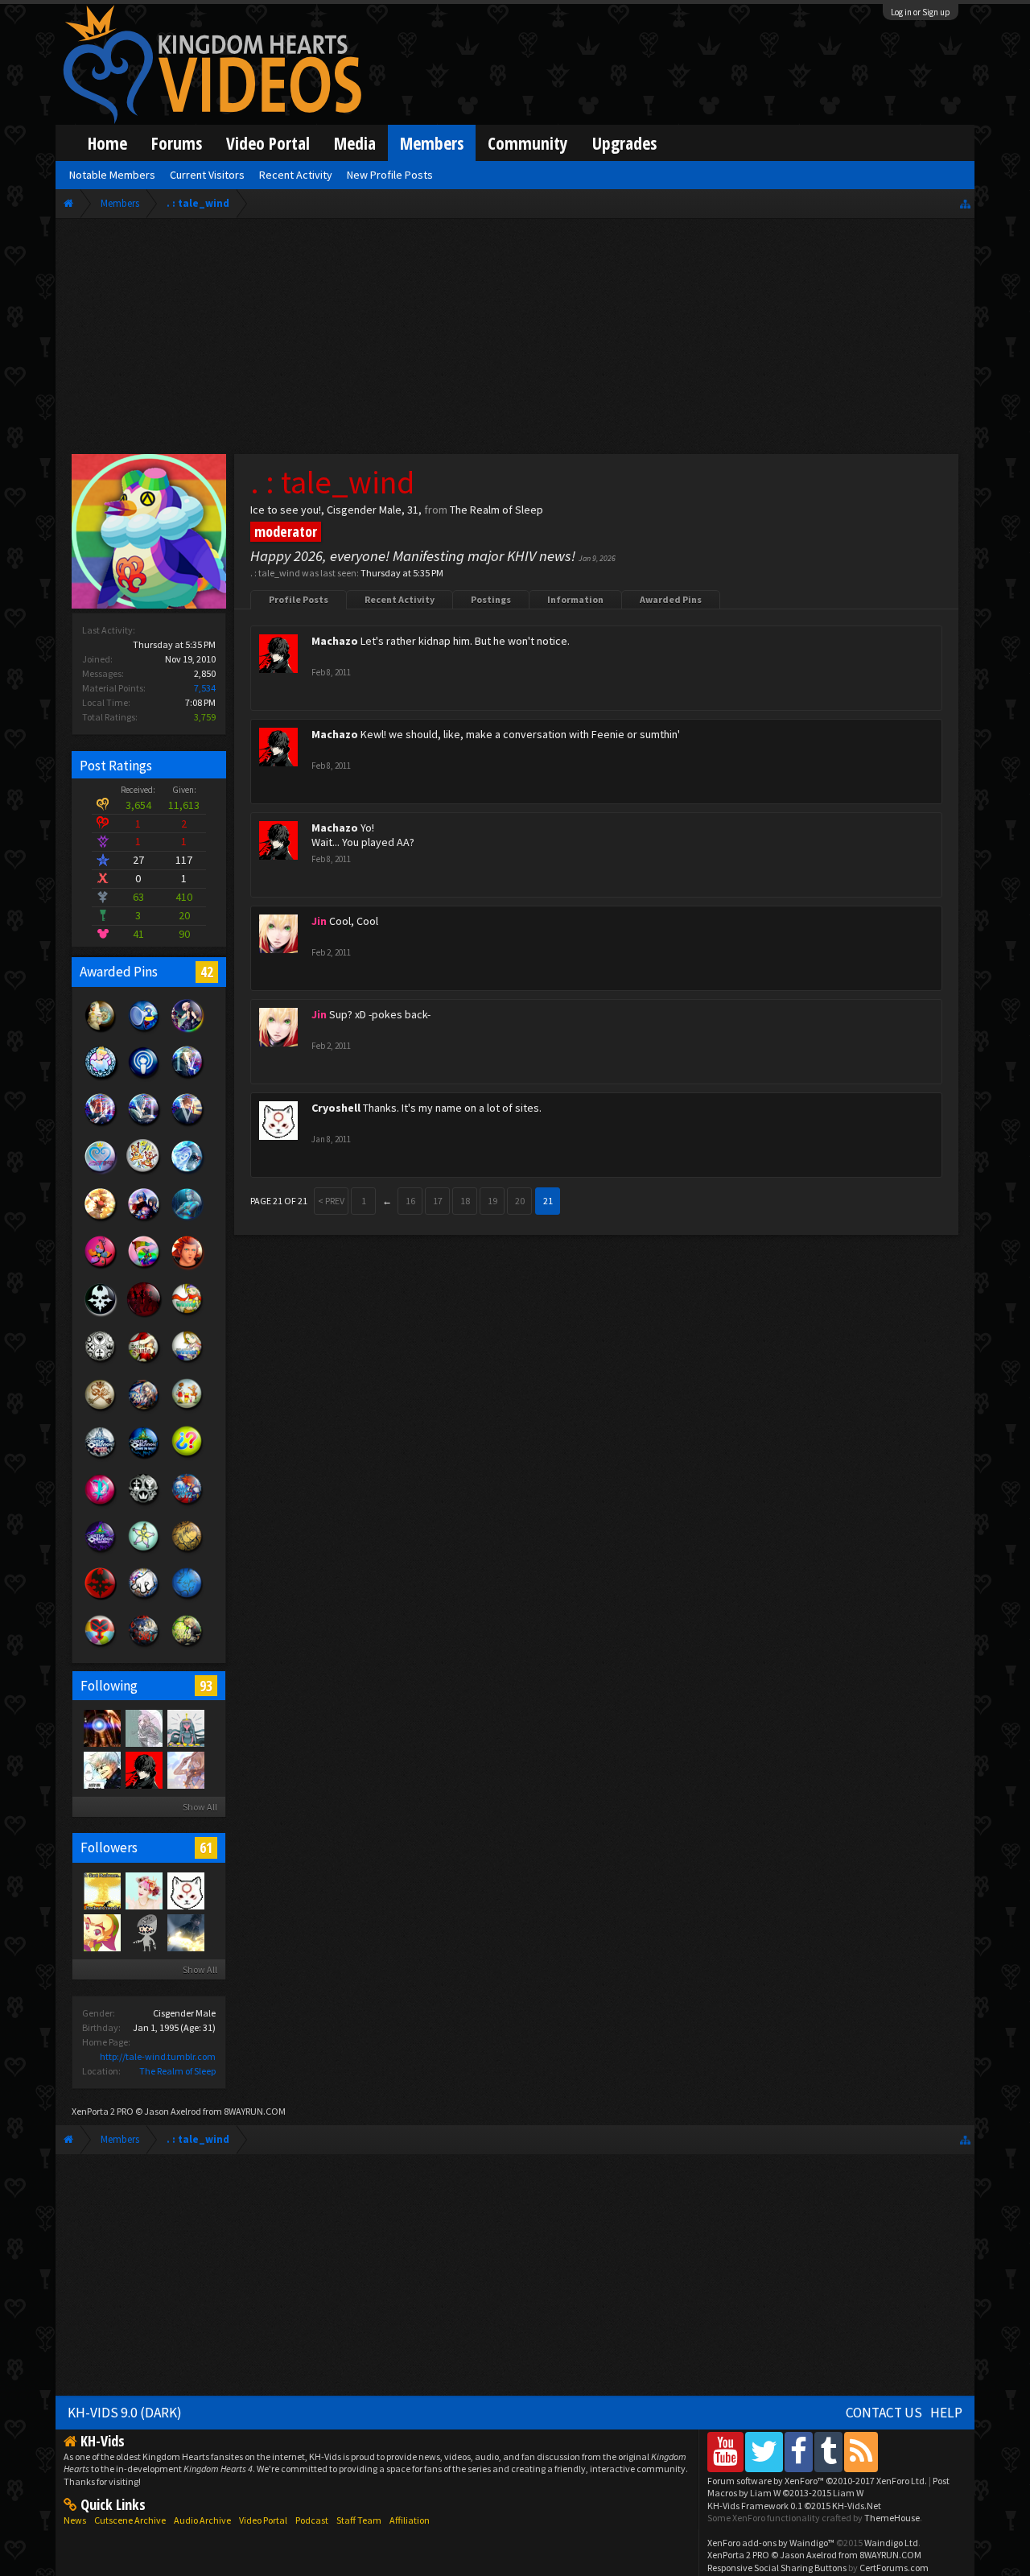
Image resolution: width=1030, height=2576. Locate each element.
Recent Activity (400, 599)
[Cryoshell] (185, 1890)
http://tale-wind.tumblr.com (158, 2056)
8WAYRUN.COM (255, 2111)
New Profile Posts (390, 175)
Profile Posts (299, 599)
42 (207, 972)
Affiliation (410, 2520)
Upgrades (624, 143)
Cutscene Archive (130, 2520)
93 (206, 1686)
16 (410, 1201)
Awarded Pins (671, 599)
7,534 (205, 688)
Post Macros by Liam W (828, 2487)
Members (432, 143)
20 (520, 1201)
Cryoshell (336, 1108)
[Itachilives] (101, 1769)
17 (438, 1201)
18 (465, 1201)
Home (107, 143)
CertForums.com (894, 2568)
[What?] (185, 1769)
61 (206, 1847)
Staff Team (359, 2520)
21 (548, 1201)
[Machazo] (143, 1769)
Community (528, 143)
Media (355, 143)
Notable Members (112, 175)
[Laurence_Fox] (143, 1932)
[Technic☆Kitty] (143, 1728)
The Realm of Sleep (177, 2071)
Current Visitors (207, 175)
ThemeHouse (892, 2518)
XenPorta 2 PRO (103, 2111)
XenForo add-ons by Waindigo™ (771, 2543)
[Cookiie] (143, 1890)
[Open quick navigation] (965, 203)
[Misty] (185, 1728)
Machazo (335, 641)
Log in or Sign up (921, 12)
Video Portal (268, 143)
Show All (200, 1807)
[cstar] (185, 1932)
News (75, 2520)
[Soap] (101, 1728)
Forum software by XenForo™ (817, 2481)
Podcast (312, 2520)
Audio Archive (202, 2520)
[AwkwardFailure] (101, 1890)
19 (492, 1201)
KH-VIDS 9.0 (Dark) (125, 2413)
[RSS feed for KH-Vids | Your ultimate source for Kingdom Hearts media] (861, 2452)
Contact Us (884, 2413)
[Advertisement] (515, 340)
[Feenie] (101, 1932)
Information (575, 599)
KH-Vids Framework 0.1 (794, 2506)
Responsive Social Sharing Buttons (777, 2568)
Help (946, 2413)
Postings (491, 599)
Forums (177, 143)
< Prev (331, 1201)
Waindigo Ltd (891, 2543)
